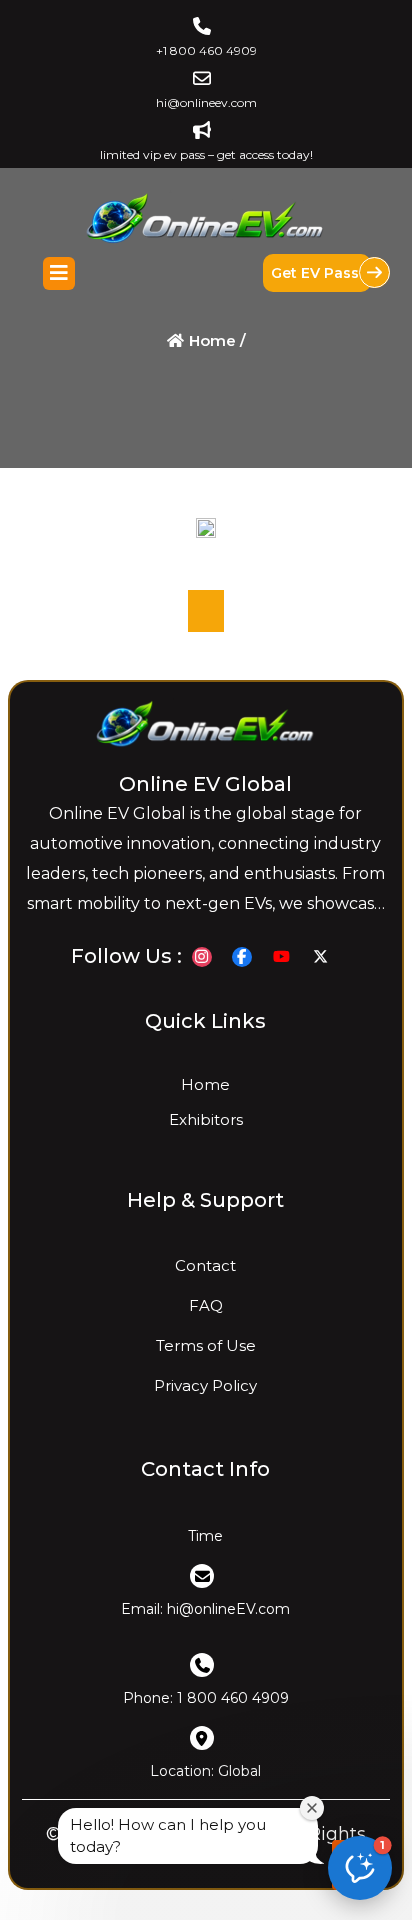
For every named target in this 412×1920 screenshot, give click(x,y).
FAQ (206, 1305)
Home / (215, 340)
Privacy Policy (205, 1385)
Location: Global (205, 1772)
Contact (205, 1265)
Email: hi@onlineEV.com (205, 1610)
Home (205, 1084)
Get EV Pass (317, 273)
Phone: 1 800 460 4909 (206, 1699)
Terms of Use (206, 1345)
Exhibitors (206, 1119)
